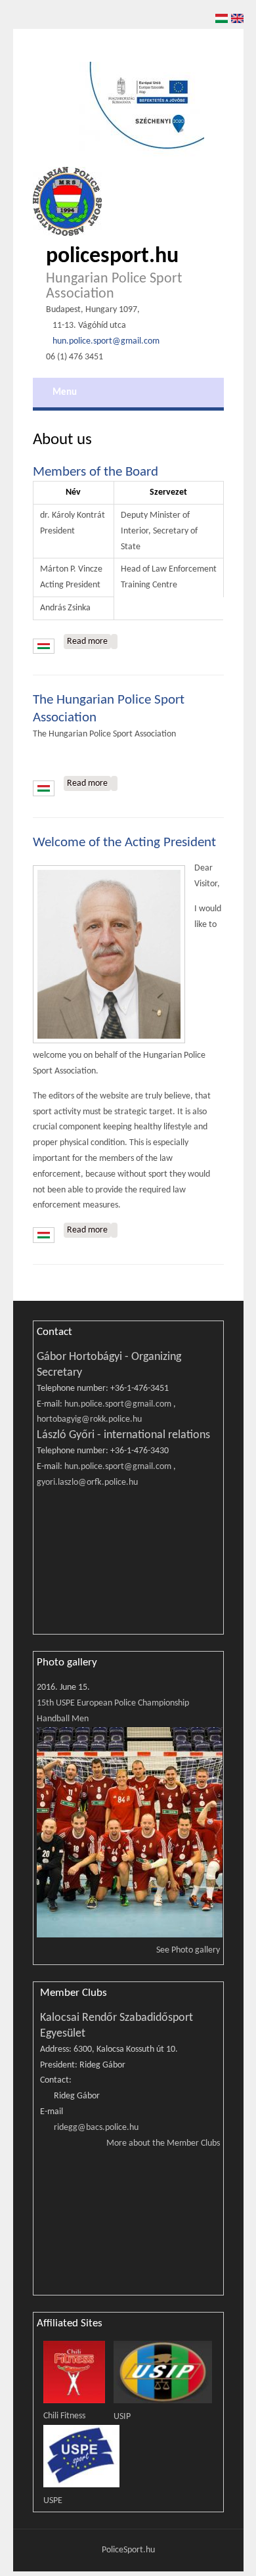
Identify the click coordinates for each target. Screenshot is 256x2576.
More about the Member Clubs (163, 2143)
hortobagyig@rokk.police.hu (89, 1419)
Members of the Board (96, 472)
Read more (89, 642)
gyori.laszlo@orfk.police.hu (87, 1482)
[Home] (67, 201)
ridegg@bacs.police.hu (96, 2128)
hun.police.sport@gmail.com (106, 341)
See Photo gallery (188, 1950)
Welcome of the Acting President (124, 843)
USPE (53, 2501)
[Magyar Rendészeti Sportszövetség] (114, 783)
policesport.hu (112, 257)
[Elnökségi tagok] (114, 642)
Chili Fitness (64, 2416)
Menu (65, 392)
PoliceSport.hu (128, 2550)
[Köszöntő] (114, 1230)
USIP (122, 2417)
